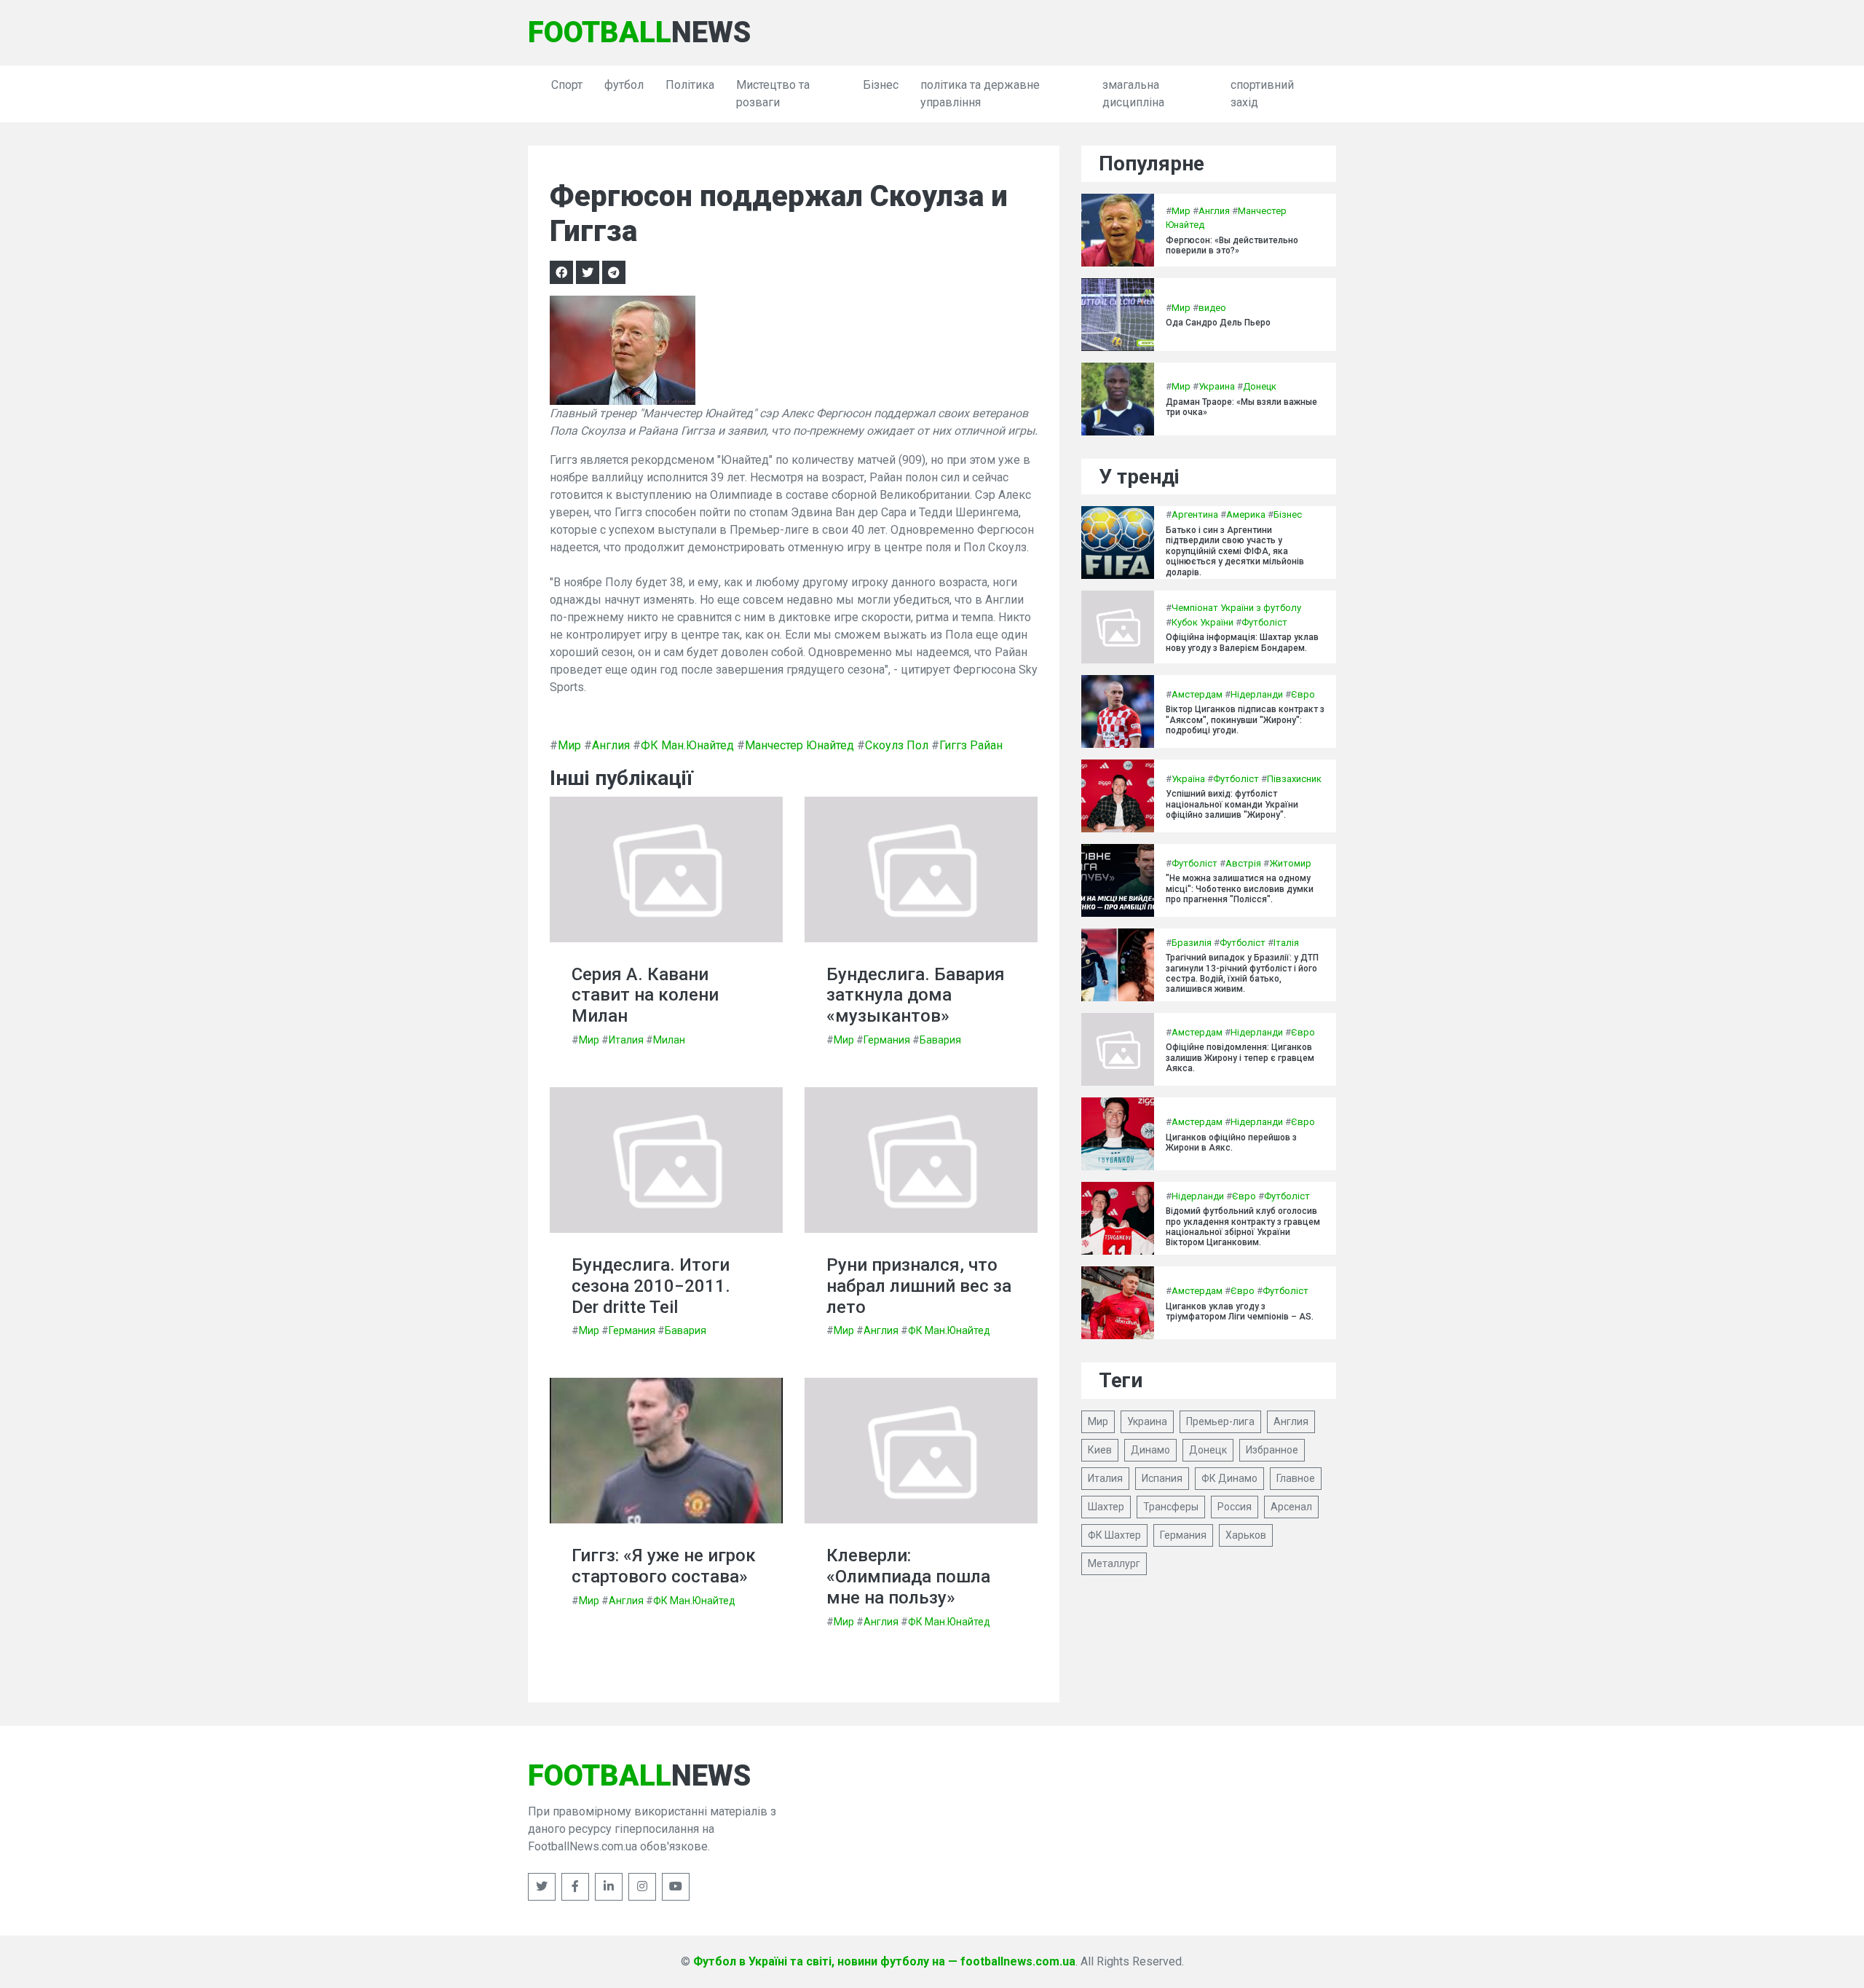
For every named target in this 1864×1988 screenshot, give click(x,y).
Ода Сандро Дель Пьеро (1218, 323)
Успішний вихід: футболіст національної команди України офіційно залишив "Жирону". (1232, 804)
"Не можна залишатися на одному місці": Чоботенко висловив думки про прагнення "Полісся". (1240, 889)
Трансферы (1171, 1507)
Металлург (1114, 1563)
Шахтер (1106, 1507)
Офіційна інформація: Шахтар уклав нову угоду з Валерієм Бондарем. (1242, 642)
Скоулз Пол (897, 745)
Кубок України (1202, 622)
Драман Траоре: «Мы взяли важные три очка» (1241, 407)
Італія (1286, 943)
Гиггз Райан (971, 745)
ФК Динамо (1229, 1478)
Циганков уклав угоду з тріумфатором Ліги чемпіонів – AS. (1240, 1311)
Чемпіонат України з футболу (1236, 608)
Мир (569, 745)
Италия (626, 1040)
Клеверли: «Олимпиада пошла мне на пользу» (908, 1577)
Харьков (1246, 1535)
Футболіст (1264, 622)
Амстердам (1197, 694)
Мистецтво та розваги (773, 94)
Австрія (1243, 863)
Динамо (1150, 1450)
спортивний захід (1262, 94)
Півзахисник (1294, 779)
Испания (1162, 1478)
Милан (669, 1040)
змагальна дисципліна (1133, 94)
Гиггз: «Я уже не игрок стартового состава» (664, 1566)
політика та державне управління (980, 94)
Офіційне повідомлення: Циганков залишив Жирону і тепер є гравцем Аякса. (1240, 1058)
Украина (1217, 386)
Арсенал (1291, 1507)
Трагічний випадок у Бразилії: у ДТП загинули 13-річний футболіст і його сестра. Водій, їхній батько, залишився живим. (1242, 973)
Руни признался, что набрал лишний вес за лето (919, 1286)
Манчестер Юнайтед (799, 745)
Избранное (1272, 1450)
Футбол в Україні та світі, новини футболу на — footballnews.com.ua (884, 1961)
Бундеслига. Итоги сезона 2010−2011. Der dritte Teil (651, 1286)
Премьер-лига (1220, 1421)
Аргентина (1195, 514)
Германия (887, 1040)
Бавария (940, 1040)
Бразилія (1192, 943)
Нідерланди (1257, 694)
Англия (611, 745)
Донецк (1260, 386)
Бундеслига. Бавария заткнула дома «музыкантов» (916, 995)
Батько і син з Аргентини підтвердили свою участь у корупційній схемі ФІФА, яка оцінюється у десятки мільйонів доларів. (1235, 551)
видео (1212, 308)
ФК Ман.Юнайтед (687, 745)
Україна (1188, 779)
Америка (1246, 514)
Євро (1303, 694)
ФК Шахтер (1114, 1535)
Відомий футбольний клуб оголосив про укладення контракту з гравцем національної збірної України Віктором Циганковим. (1243, 1227)
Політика (690, 85)
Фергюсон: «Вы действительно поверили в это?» (1232, 245)
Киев (1100, 1450)
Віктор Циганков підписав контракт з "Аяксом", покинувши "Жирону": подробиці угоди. (1245, 720)
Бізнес (881, 85)
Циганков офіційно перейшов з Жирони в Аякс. (1231, 1143)
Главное (1296, 1478)
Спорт (567, 85)
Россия (1235, 1507)
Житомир (1290, 863)
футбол (624, 85)
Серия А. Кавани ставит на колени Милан (645, 995)
